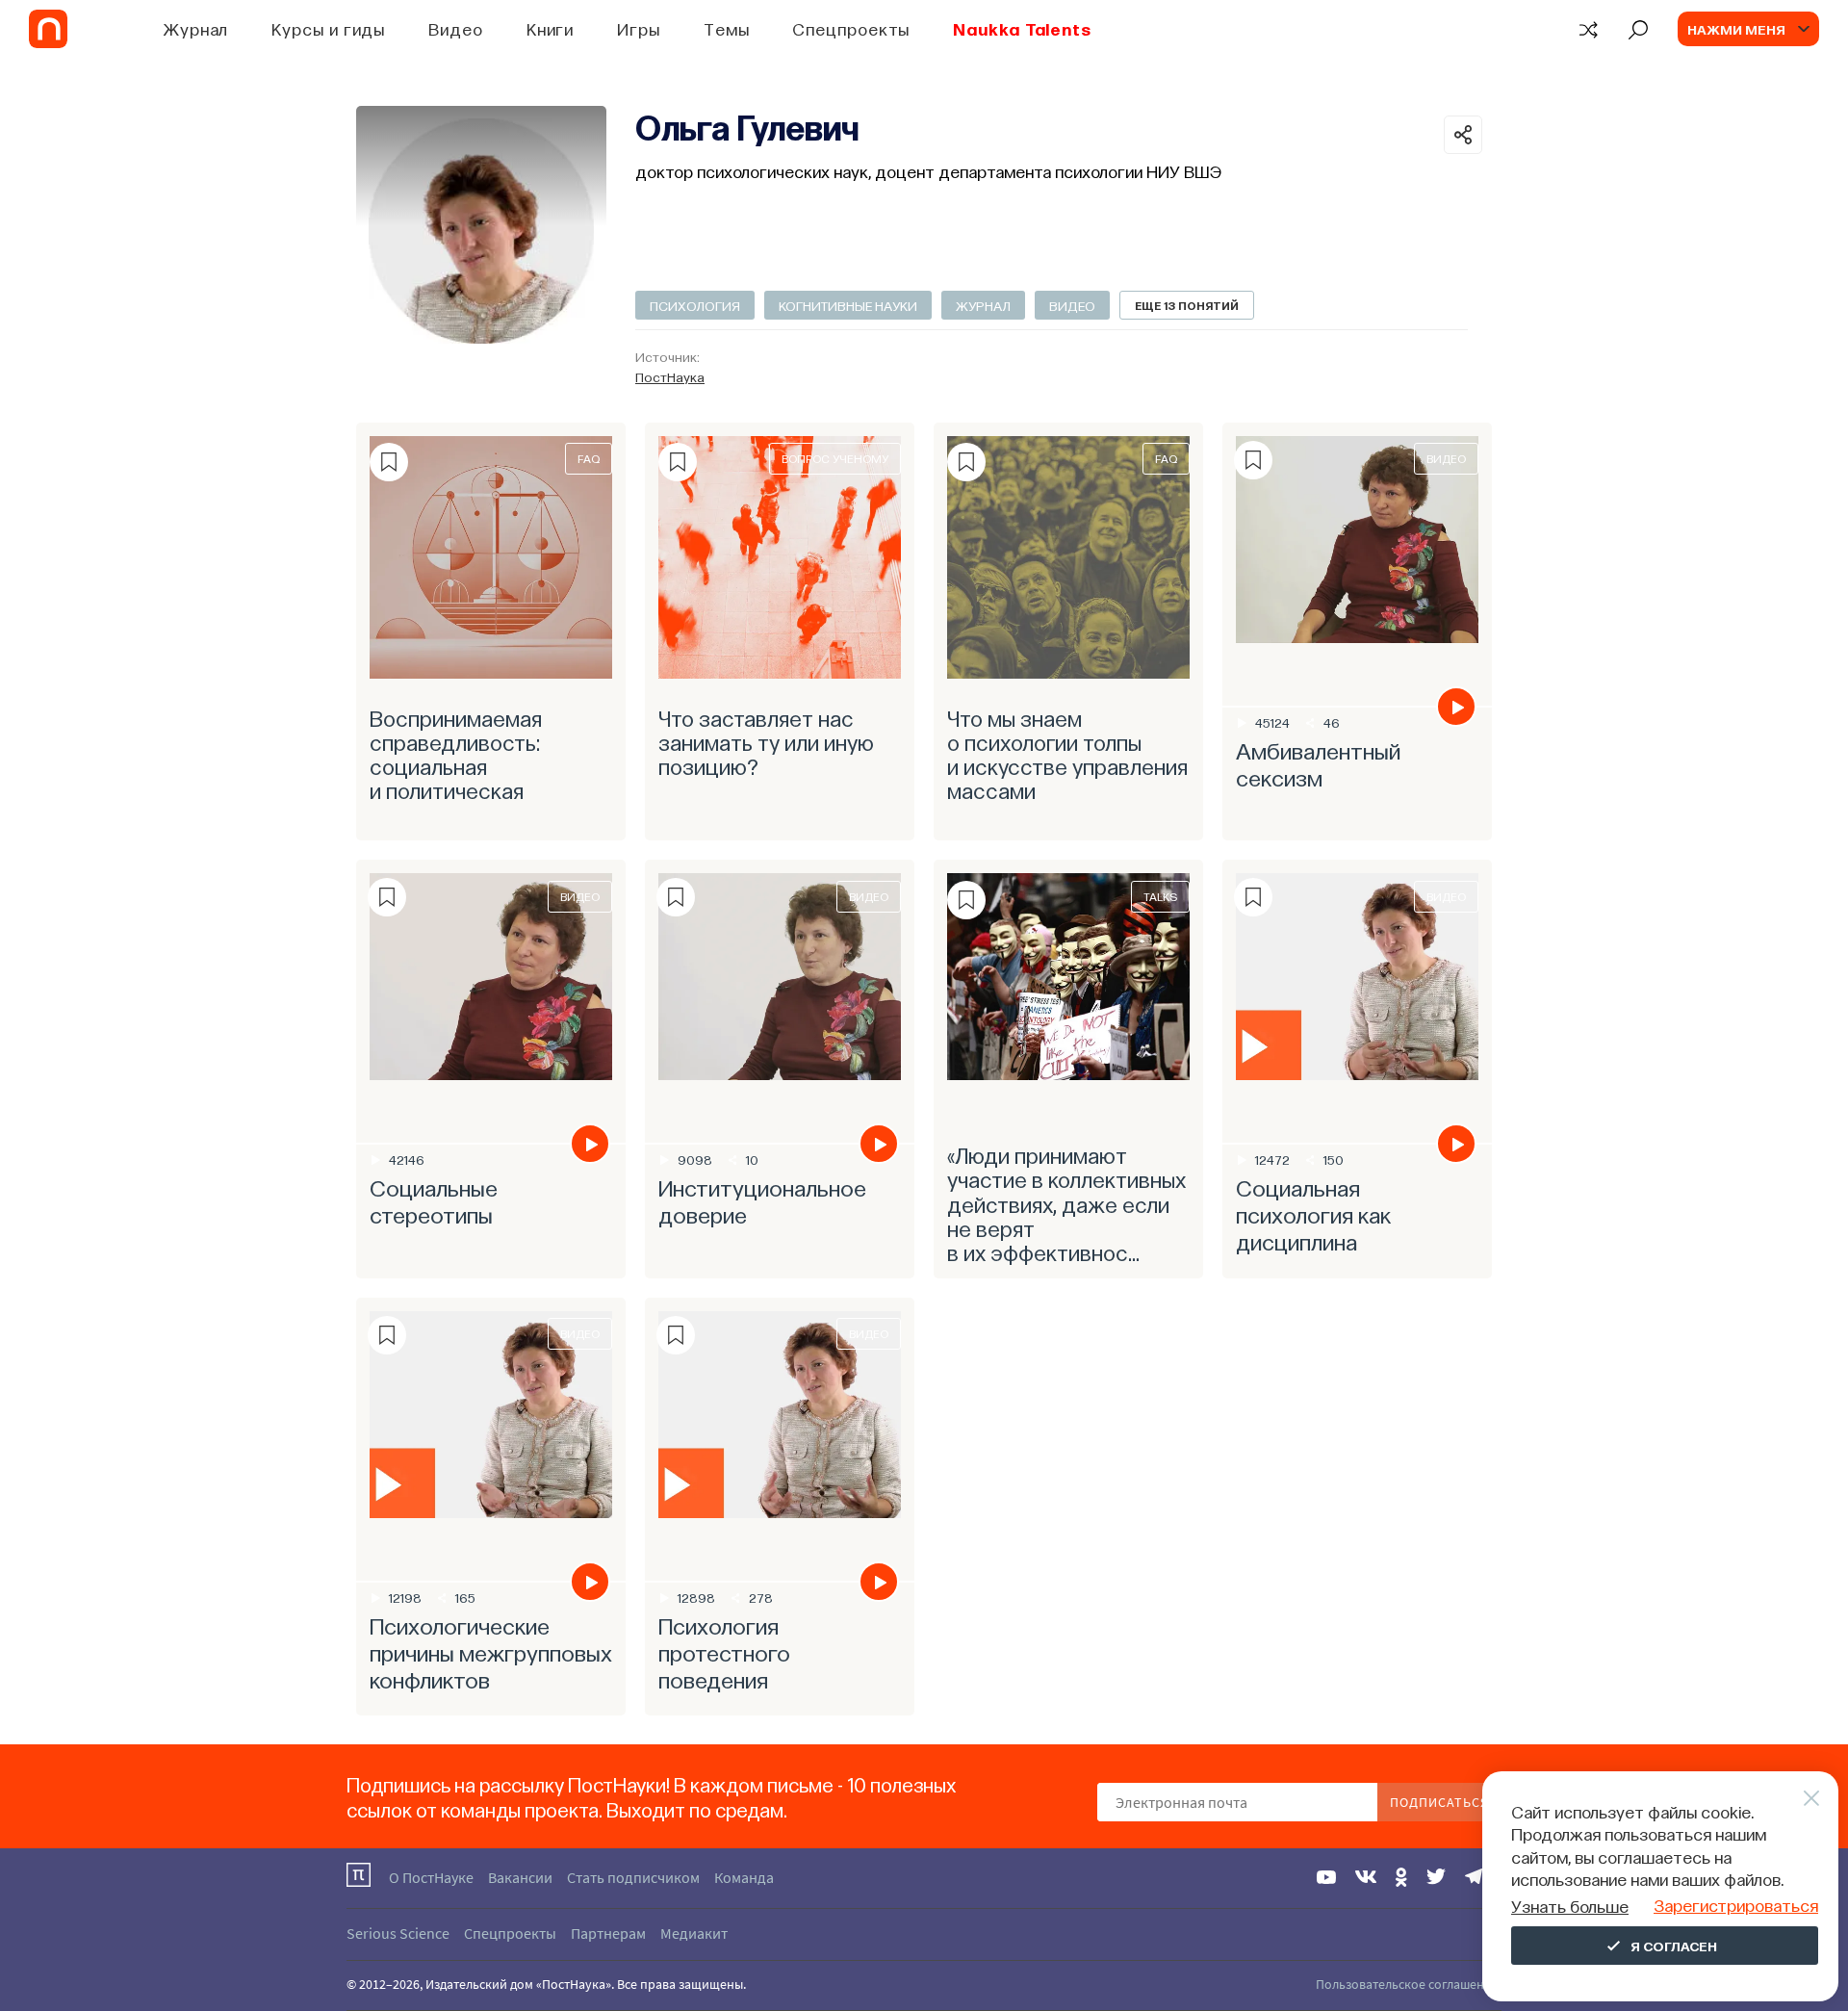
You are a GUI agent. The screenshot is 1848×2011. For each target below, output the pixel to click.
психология (695, 305)
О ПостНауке (431, 1877)
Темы (727, 28)
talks (1160, 896)
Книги (551, 28)
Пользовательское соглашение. (1409, 1984)
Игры (639, 28)
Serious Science (398, 1933)
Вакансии (520, 1877)
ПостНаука (670, 376)
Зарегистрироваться (1736, 1905)
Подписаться (1439, 1802)
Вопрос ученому (835, 458)
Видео (456, 28)
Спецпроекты (851, 28)
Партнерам (608, 1933)
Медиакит (694, 1933)
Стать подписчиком (633, 1877)
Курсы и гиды (328, 28)
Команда (744, 1877)
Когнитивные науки (848, 305)
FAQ (589, 458)
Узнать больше (1570, 1906)
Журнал (196, 28)
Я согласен (1674, 1946)
